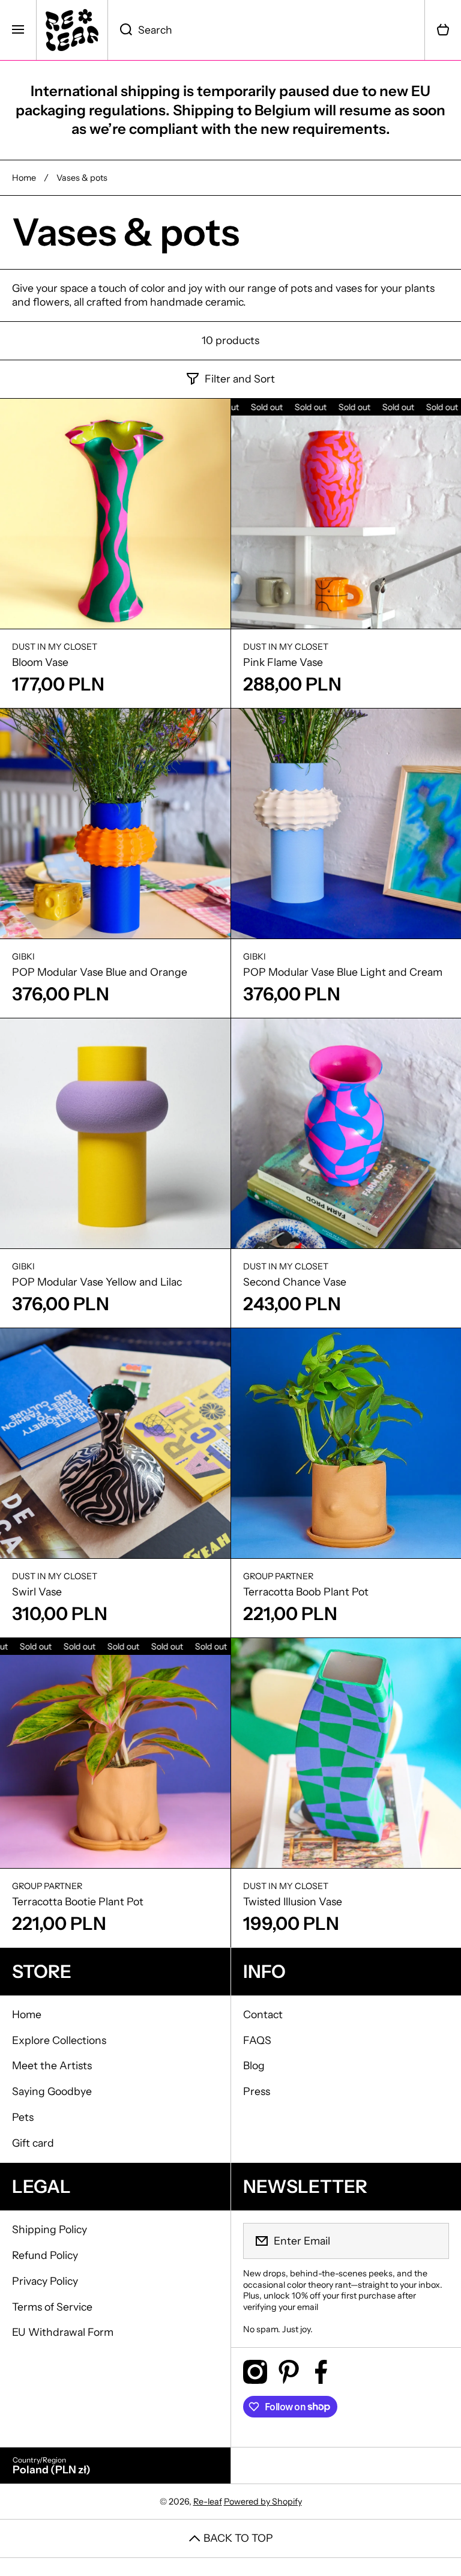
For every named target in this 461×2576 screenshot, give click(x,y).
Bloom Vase (40, 662)
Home (24, 178)
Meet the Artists (52, 2065)
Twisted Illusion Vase (293, 1901)
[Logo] (72, 30)
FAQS (257, 2040)
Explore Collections (59, 2040)
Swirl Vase (37, 1592)
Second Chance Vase (295, 1282)
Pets (23, 2117)
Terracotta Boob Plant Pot (306, 1592)
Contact (263, 2014)
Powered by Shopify (263, 2502)
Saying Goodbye (52, 2091)
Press (257, 2091)
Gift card (33, 2143)
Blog (254, 2065)
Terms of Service (52, 2307)
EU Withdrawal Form (63, 2332)
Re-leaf (208, 2502)
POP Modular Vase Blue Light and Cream (343, 972)
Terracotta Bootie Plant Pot (78, 1901)
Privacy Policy (45, 2281)
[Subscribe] (432, 2241)
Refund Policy (45, 2255)
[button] (443, 30)
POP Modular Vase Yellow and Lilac (97, 1282)
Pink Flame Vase (283, 662)
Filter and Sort (240, 379)
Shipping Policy (50, 2229)
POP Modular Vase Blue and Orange (100, 972)
